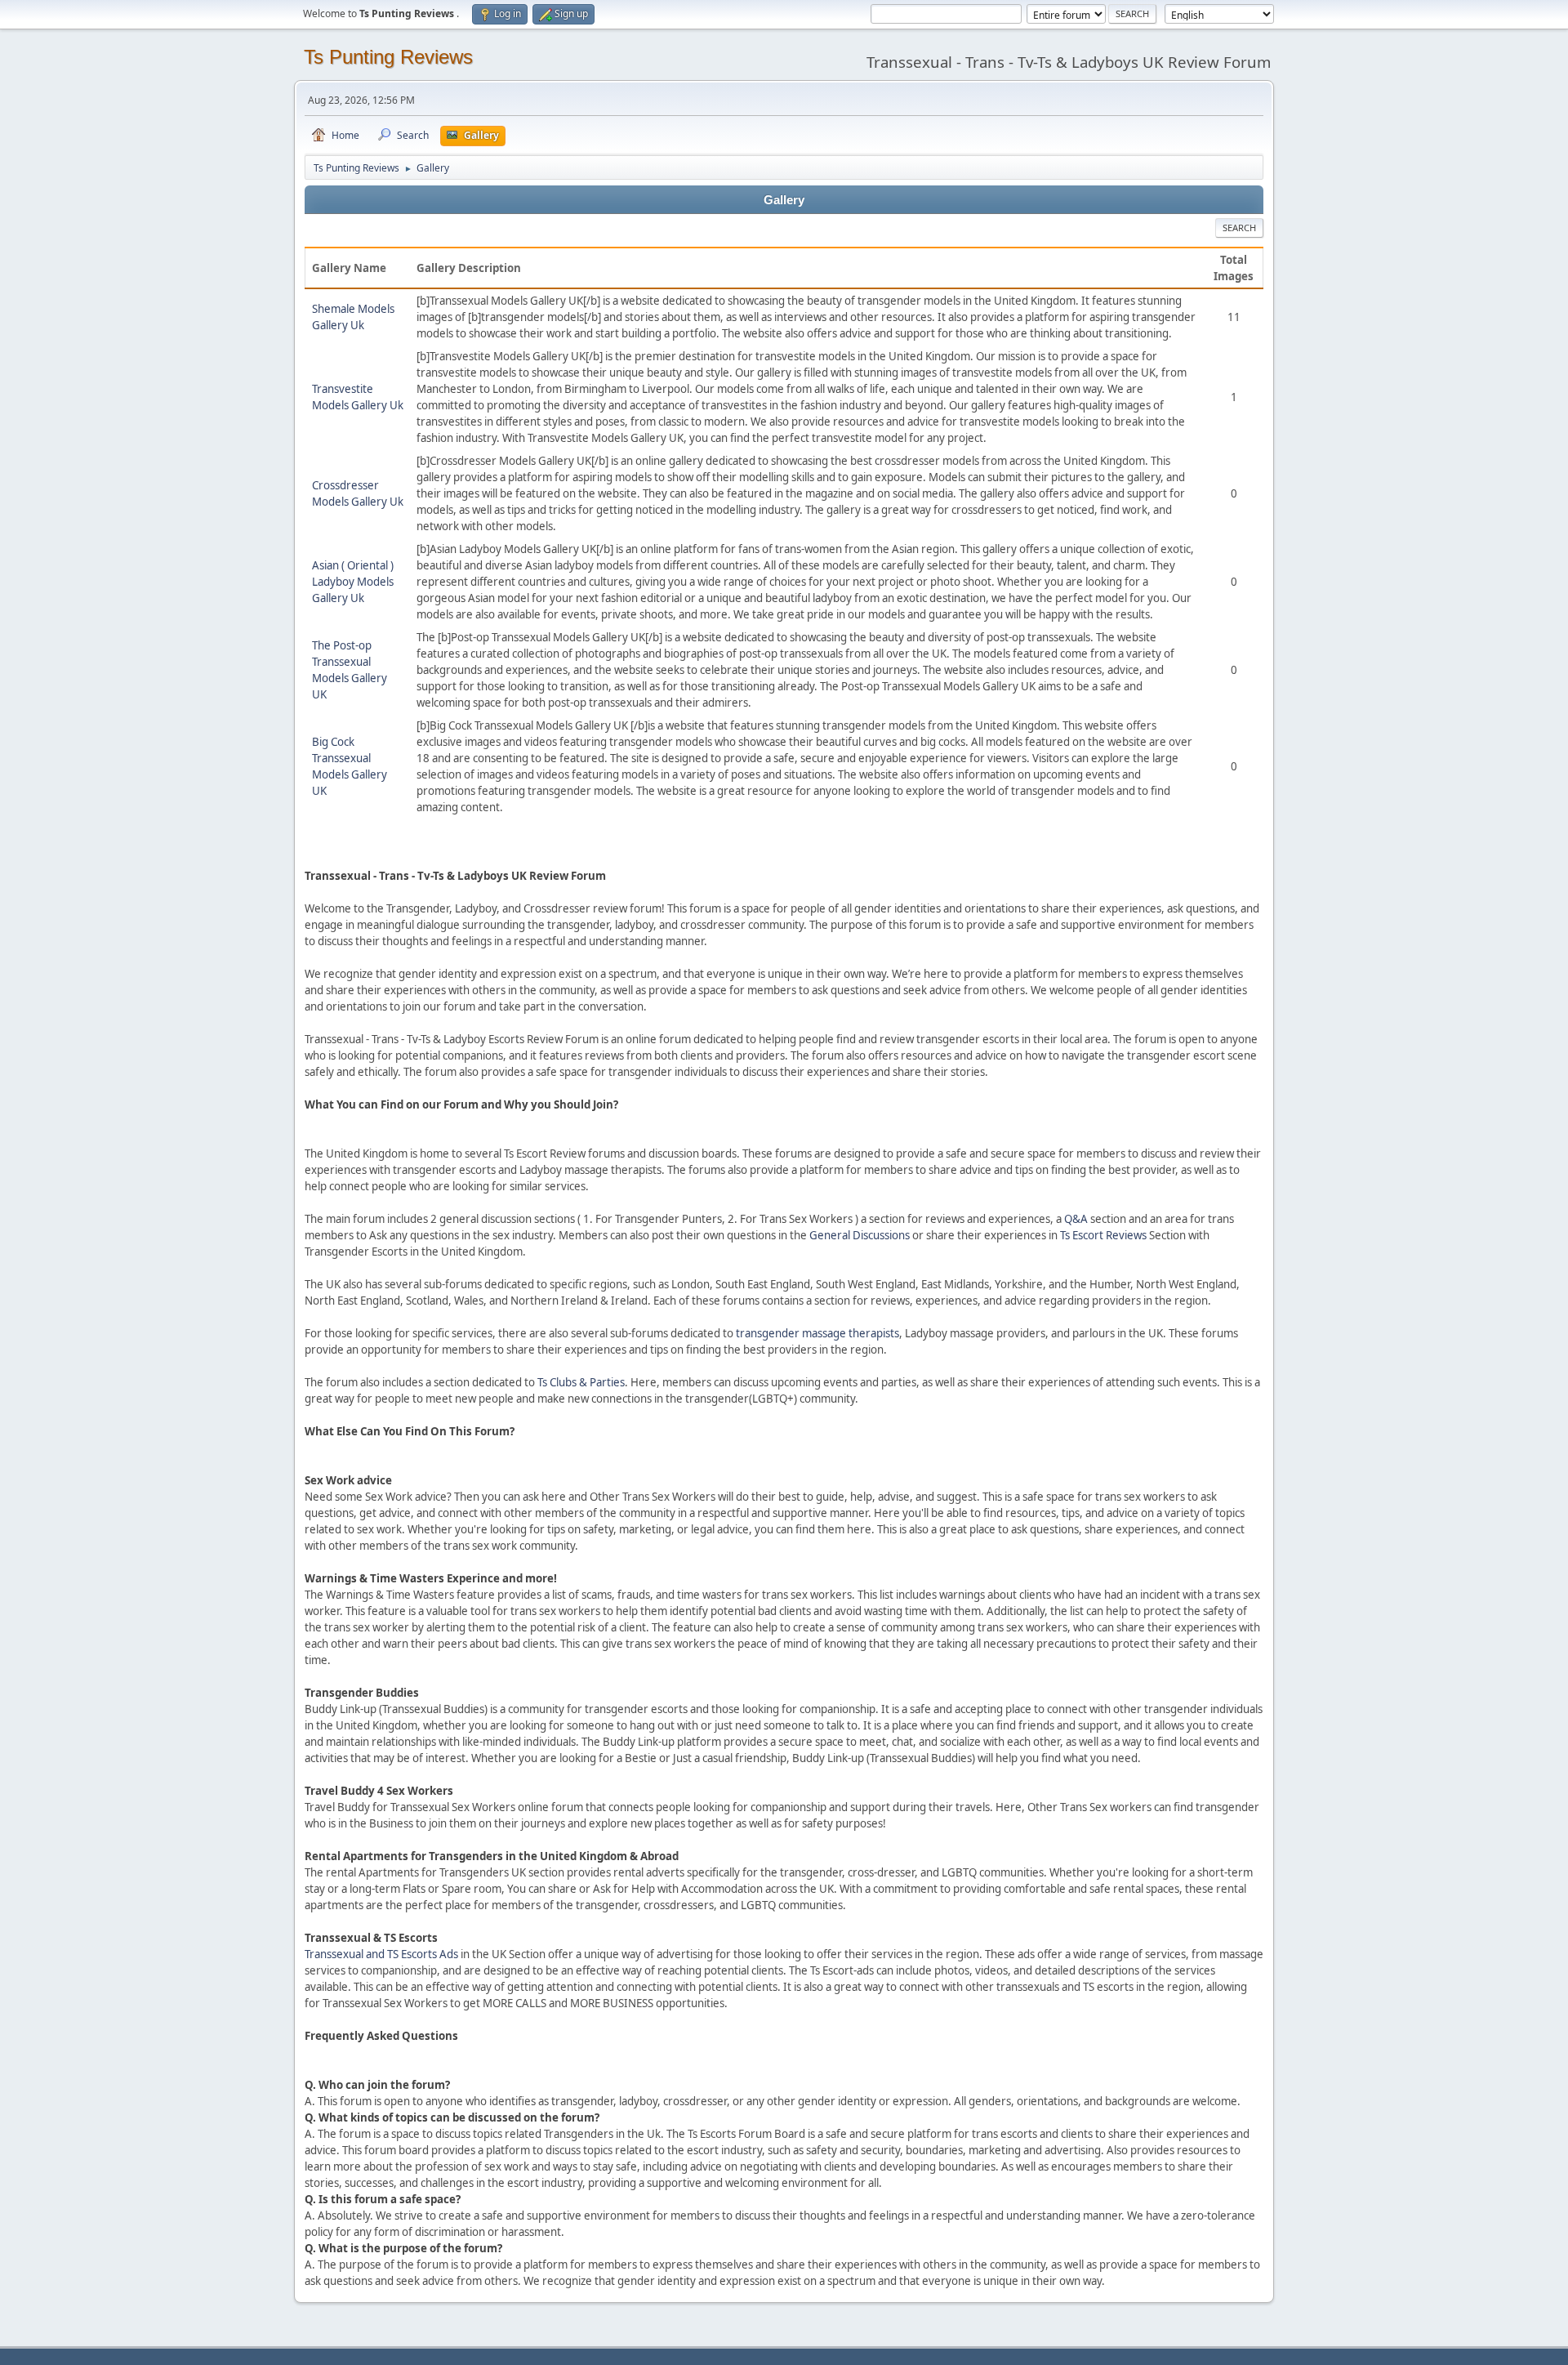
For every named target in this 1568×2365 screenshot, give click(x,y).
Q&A (1076, 1219)
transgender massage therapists (817, 1333)
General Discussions (860, 1235)
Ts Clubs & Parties (581, 1382)
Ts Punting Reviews (388, 57)
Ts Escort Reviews (1103, 1235)
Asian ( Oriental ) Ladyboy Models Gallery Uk (353, 582)
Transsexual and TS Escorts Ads (381, 1954)
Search (1239, 228)
